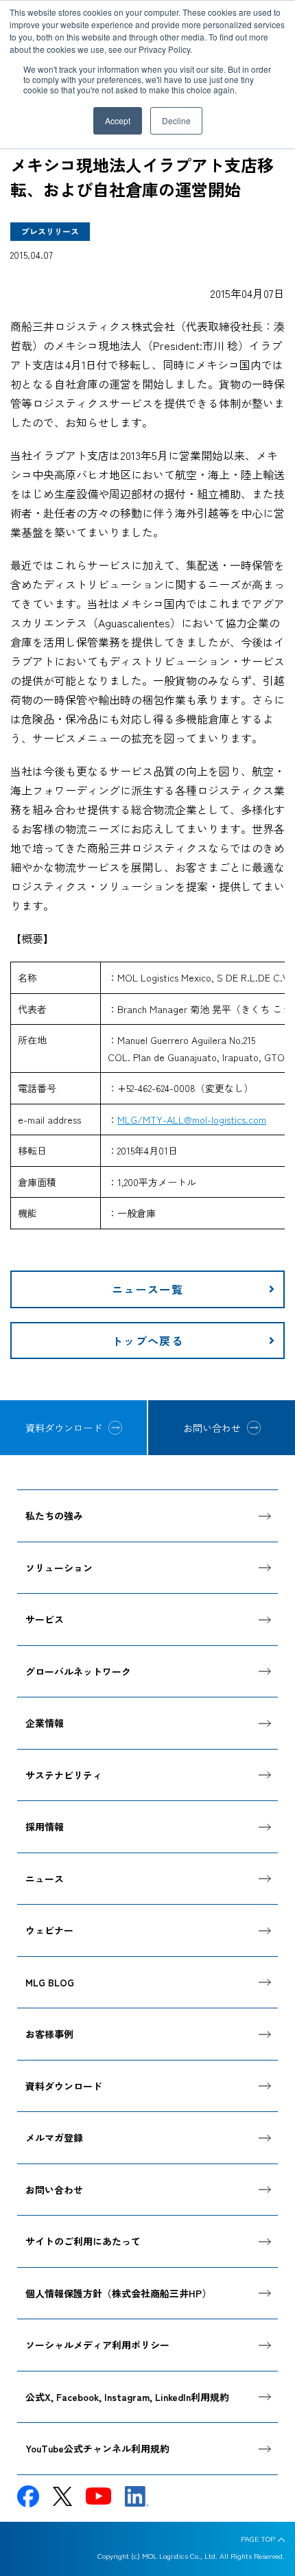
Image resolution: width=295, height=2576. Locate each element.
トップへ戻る (147, 1341)
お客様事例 (49, 2034)
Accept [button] (118, 120)
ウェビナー (49, 1930)
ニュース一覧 (147, 1289)
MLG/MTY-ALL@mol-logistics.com (192, 1119)
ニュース (45, 1879)
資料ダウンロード (64, 1428)
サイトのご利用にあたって (83, 2241)
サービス (45, 1619)
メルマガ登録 (54, 2137)
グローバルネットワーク (78, 1671)
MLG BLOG (50, 1982)
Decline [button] (176, 120)
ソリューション (59, 1568)
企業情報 (45, 1723)
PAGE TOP (258, 2539)
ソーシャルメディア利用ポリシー (97, 2345)
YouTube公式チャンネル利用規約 (97, 2448)
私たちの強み (54, 1516)
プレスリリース (50, 231)
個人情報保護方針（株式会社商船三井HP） (118, 2293)
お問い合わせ (212, 1428)
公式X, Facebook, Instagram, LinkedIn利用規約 (127, 2397)
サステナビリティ (64, 1775)
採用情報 (45, 1826)
